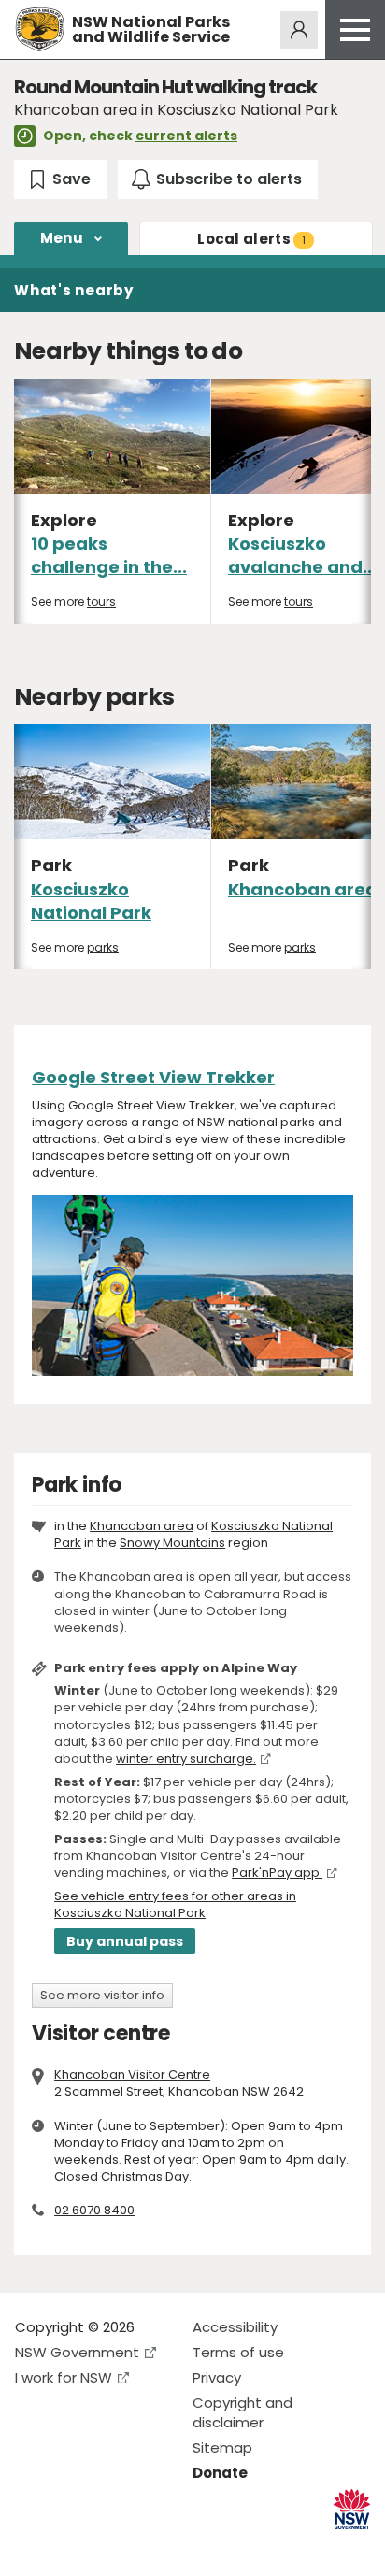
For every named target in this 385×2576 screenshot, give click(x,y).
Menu (62, 238)
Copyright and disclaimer (242, 2412)
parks (103, 947)
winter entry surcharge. (186, 1759)
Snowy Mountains (172, 1543)
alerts (251, 239)
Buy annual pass (125, 1941)
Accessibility (235, 2327)
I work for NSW (64, 2377)
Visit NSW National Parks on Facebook (32, 2547)
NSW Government (77, 2352)
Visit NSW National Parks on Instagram (72, 2547)
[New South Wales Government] (352, 2509)
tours (101, 601)
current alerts (186, 136)
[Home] (40, 29)
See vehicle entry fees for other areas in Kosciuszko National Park (175, 1904)
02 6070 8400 (94, 2210)
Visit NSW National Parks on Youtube (113, 2547)
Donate (220, 2473)
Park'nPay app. (277, 1873)
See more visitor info (102, 1995)
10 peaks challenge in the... (109, 555)
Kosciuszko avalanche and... (302, 555)
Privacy (217, 2377)
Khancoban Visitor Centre (132, 2075)
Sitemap (222, 2447)
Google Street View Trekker (153, 1077)
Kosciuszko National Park (91, 901)
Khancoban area (303, 889)
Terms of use (238, 2352)
